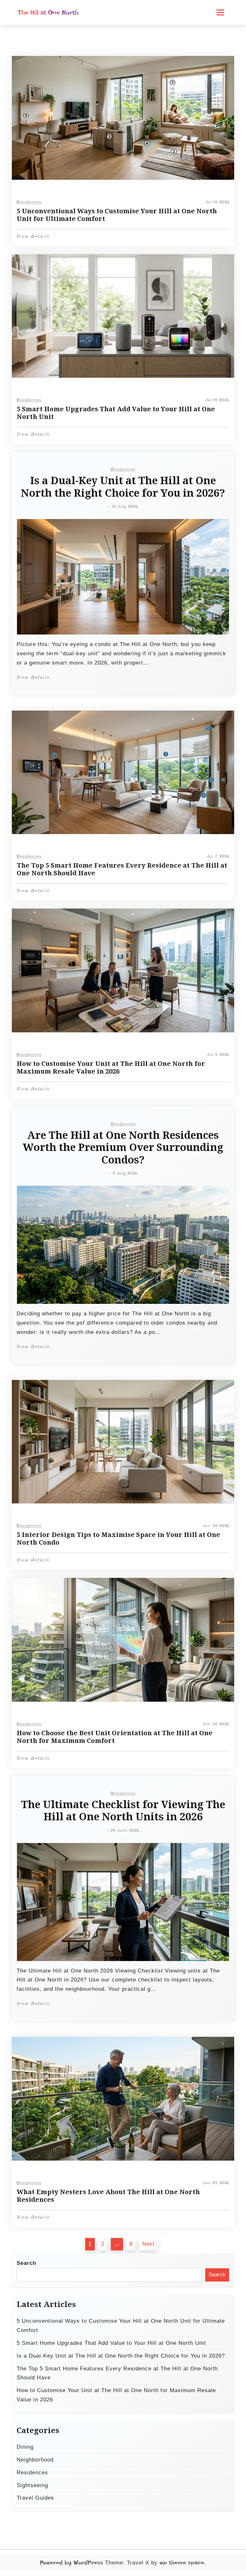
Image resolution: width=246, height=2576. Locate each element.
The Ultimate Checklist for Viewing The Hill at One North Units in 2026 (123, 1811)
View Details (33, 236)
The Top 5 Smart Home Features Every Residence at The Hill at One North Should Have (122, 869)
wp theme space (182, 2563)
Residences (29, 202)
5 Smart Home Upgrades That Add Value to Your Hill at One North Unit (116, 413)
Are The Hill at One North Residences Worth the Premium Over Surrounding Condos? (123, 1148)
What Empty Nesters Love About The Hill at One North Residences (108, 2196)
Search (26, 2263)
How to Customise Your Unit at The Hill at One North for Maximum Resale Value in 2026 (111, 1067)
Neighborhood (35, 2460)
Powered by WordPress (72, 2563)
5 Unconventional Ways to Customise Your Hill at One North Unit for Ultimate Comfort (117, 215)
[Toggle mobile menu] (220, 12)
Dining (25, 2447)
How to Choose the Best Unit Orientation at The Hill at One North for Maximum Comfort (115, 1737)
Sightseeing (32, 2485)
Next (148, 2244)
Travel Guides (35, 2498)
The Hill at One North (48, 12)
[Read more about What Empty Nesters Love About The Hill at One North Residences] (123, 2099)
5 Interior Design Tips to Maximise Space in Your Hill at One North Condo (118, 1539)
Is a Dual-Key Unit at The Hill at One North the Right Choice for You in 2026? (123, 487)
